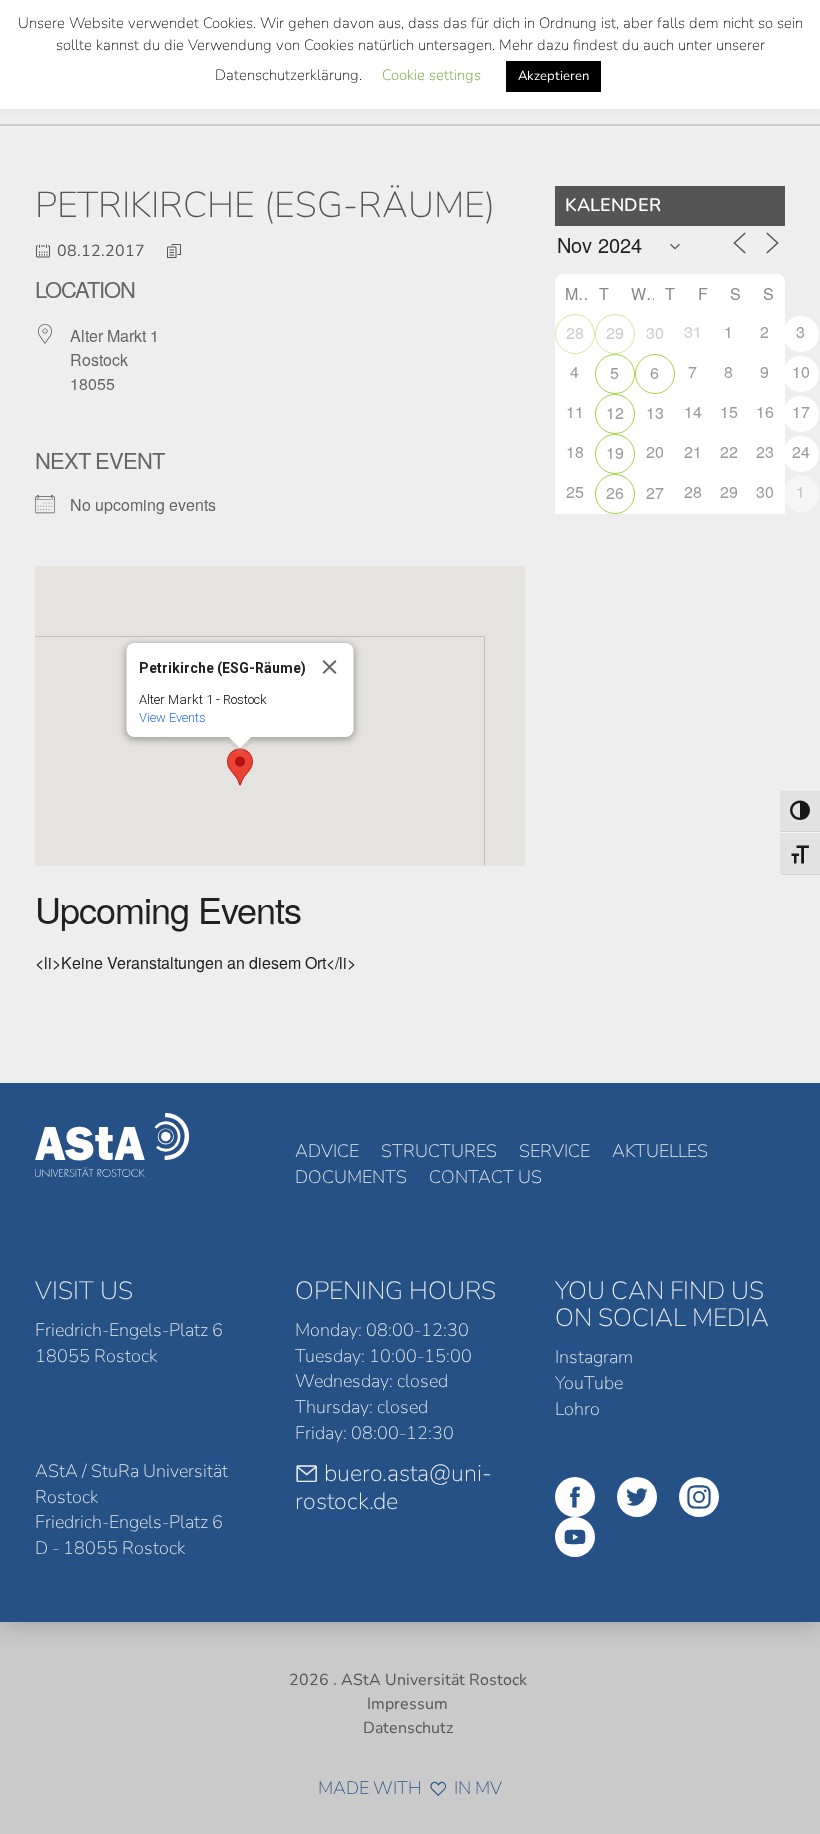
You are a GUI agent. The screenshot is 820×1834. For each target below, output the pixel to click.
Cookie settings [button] (431, 75)
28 (575, 332)
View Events (171, 717)
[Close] (329, 667)
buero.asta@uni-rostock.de (393, 1487)
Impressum (407, 1704)
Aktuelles (660, 1151)
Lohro (577, 1409)
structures (439, 1151)
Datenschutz (408, 1728)
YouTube (589, 1383)
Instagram (594, 1357)
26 (615, 492)
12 (615, 412)
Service (554, 1151)
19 (615, 452)
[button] (240, 767)
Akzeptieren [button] (553, 76)
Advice (327, 1151)
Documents (351, 1177)
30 (655, 332)
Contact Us (485, 1177)
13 (655, 412)
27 (655, 492)
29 (615, 332)
